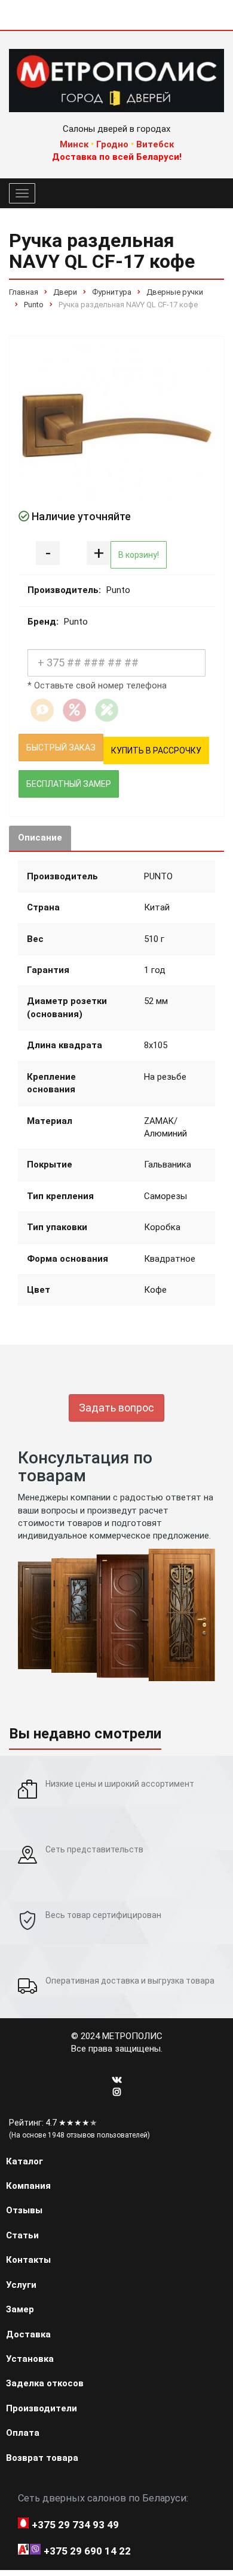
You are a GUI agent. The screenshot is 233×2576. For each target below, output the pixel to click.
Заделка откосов (45, 2383)
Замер (20, 2309)
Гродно (112, 144)
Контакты (28, 2260)
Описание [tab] (40, 838)
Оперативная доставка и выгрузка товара (130, 1981)
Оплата (23, 2433)
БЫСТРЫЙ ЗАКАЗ (61, 748)
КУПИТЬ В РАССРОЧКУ (156, 750)
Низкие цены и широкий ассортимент (120, 1784)
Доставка (28, 2334)
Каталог (24, 2161)
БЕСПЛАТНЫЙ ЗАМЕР (69, 784)
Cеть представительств (94, 1849)
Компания (28, 2186)
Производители (42, 2408)
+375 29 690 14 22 (87, 2551)
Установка (30, 2359)
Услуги (21, 2285)
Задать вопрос (116, 1408)
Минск (74, 144)
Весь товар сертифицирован (103, 1915)
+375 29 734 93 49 (75, 2525)
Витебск (155, 144)
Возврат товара (42, 2458)
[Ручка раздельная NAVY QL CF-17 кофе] (116, 425)
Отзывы (24, 2210)
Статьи (22, 2235)
